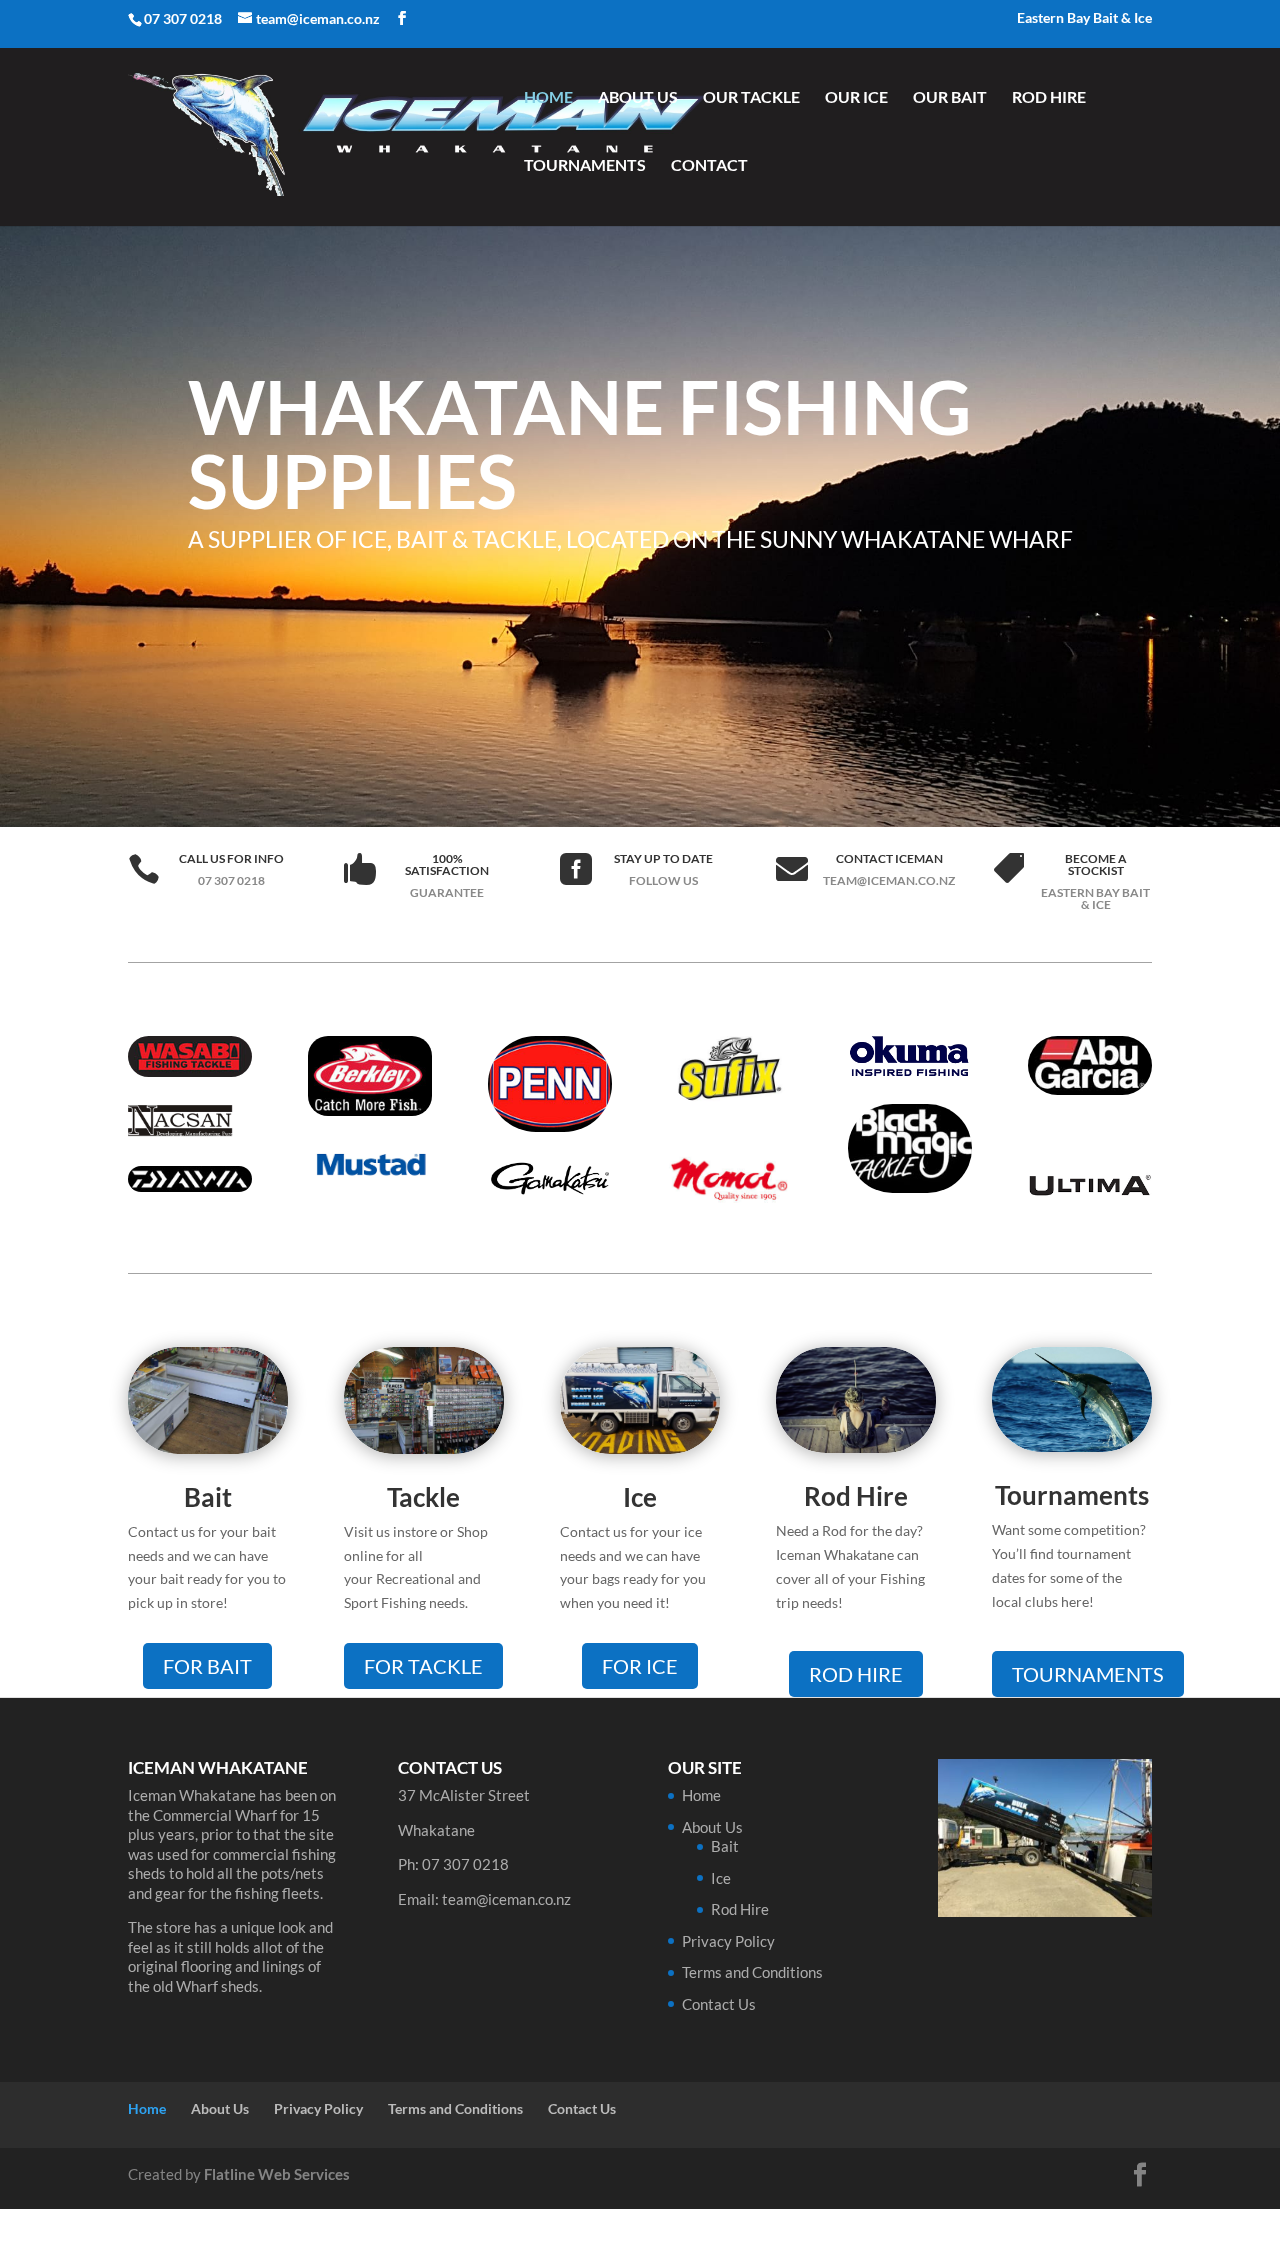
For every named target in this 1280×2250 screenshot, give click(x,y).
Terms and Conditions (752, 1972)
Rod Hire (1049, 98)
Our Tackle (751, 98)
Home (548, 98)
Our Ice (856, 98)
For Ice (640, 1666)
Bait (208, 1497)
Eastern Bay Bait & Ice (1084, 18)
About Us (638, 98)
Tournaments (585, 166)
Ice (640, 1497)
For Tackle (423, 1666)
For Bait (207, 1666)
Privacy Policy (728, 1941)
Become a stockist (1096, 864)
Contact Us (719, 2004)
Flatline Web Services (277, 2174)
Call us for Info (231, 858)
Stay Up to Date (663, 858)
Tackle (423, 1497)
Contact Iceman (889, 858)
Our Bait (950, 98)
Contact (709, 166)
